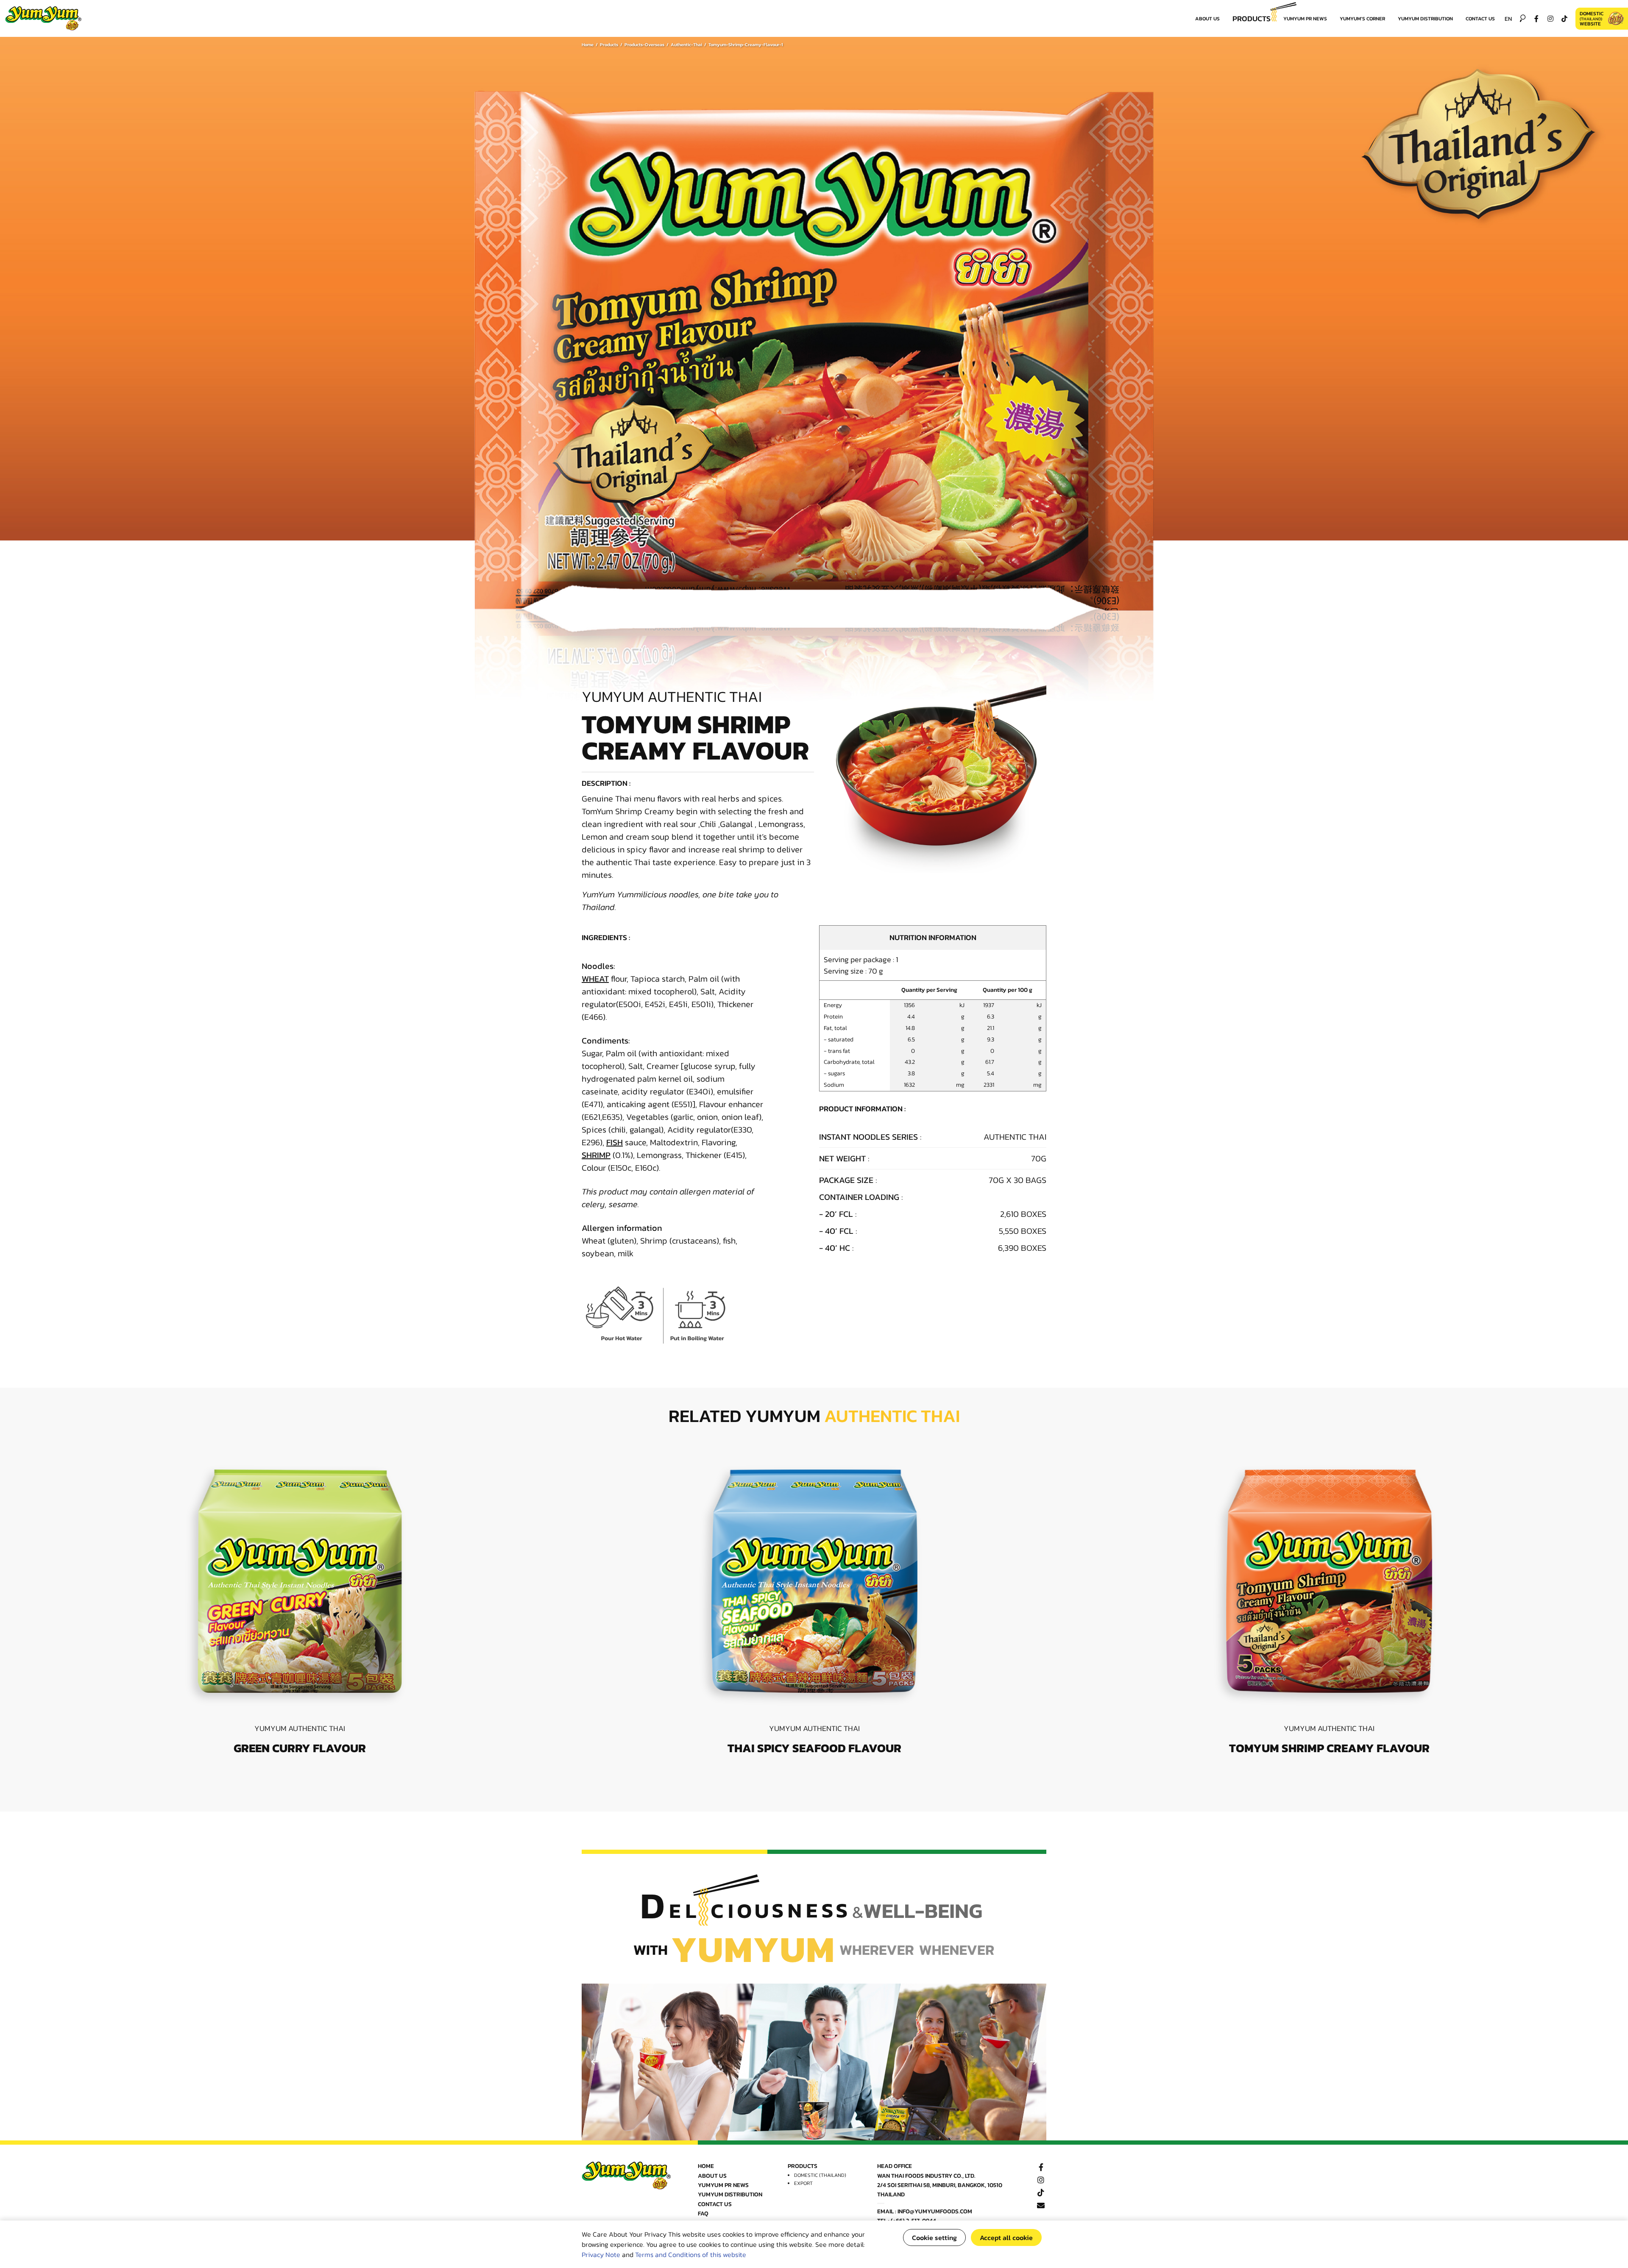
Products (1252, 18)
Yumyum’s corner (1362, 19)
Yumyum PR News (1305, 19)
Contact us (1480, 19)
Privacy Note (601, 2254)
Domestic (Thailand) (820, 2175)
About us (1207, 19)
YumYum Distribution (1425, 19)
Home (588, 45)
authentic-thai (686, 45)
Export (803, 2183)
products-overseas (644, 45)
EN (1508, 19)
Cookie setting (934, 2237)
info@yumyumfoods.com (935, 2211)
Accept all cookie (1006, 2237)
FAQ (703, 2214)
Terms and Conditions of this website (691, 2254)
